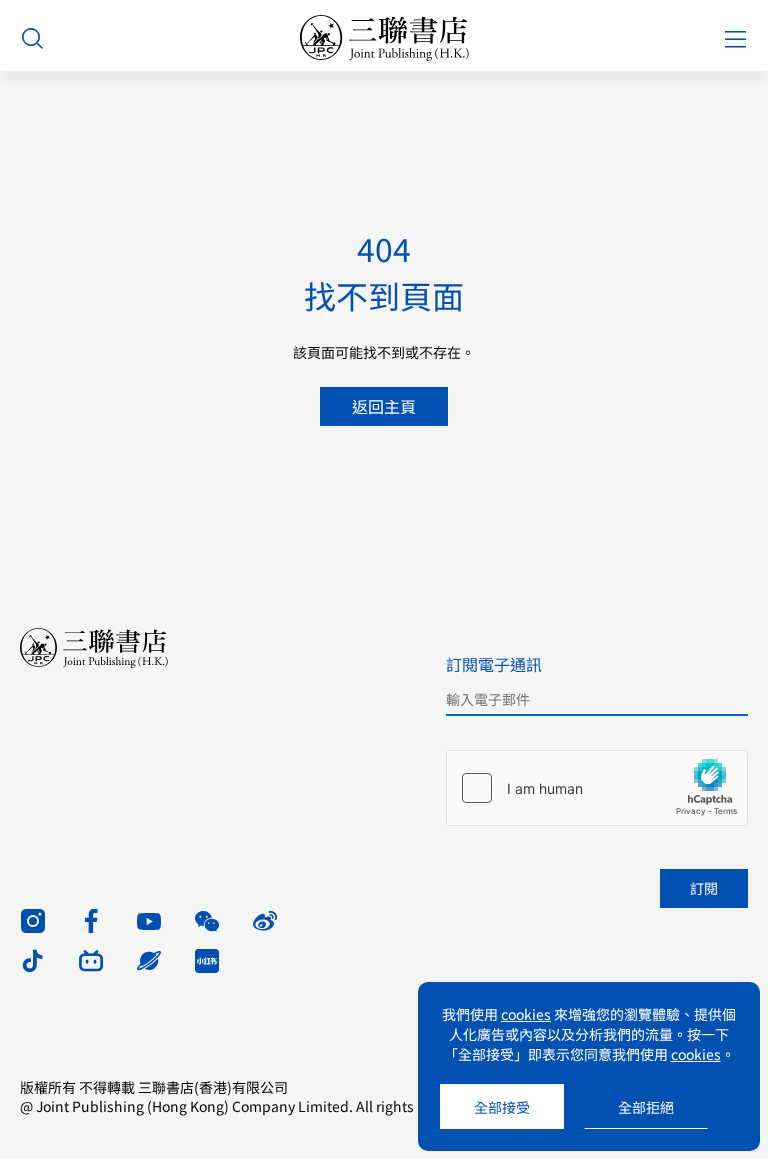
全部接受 (502, 1107)
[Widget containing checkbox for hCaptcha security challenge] (597, 788)
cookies (526, 1014)
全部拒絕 (646, 1107)
